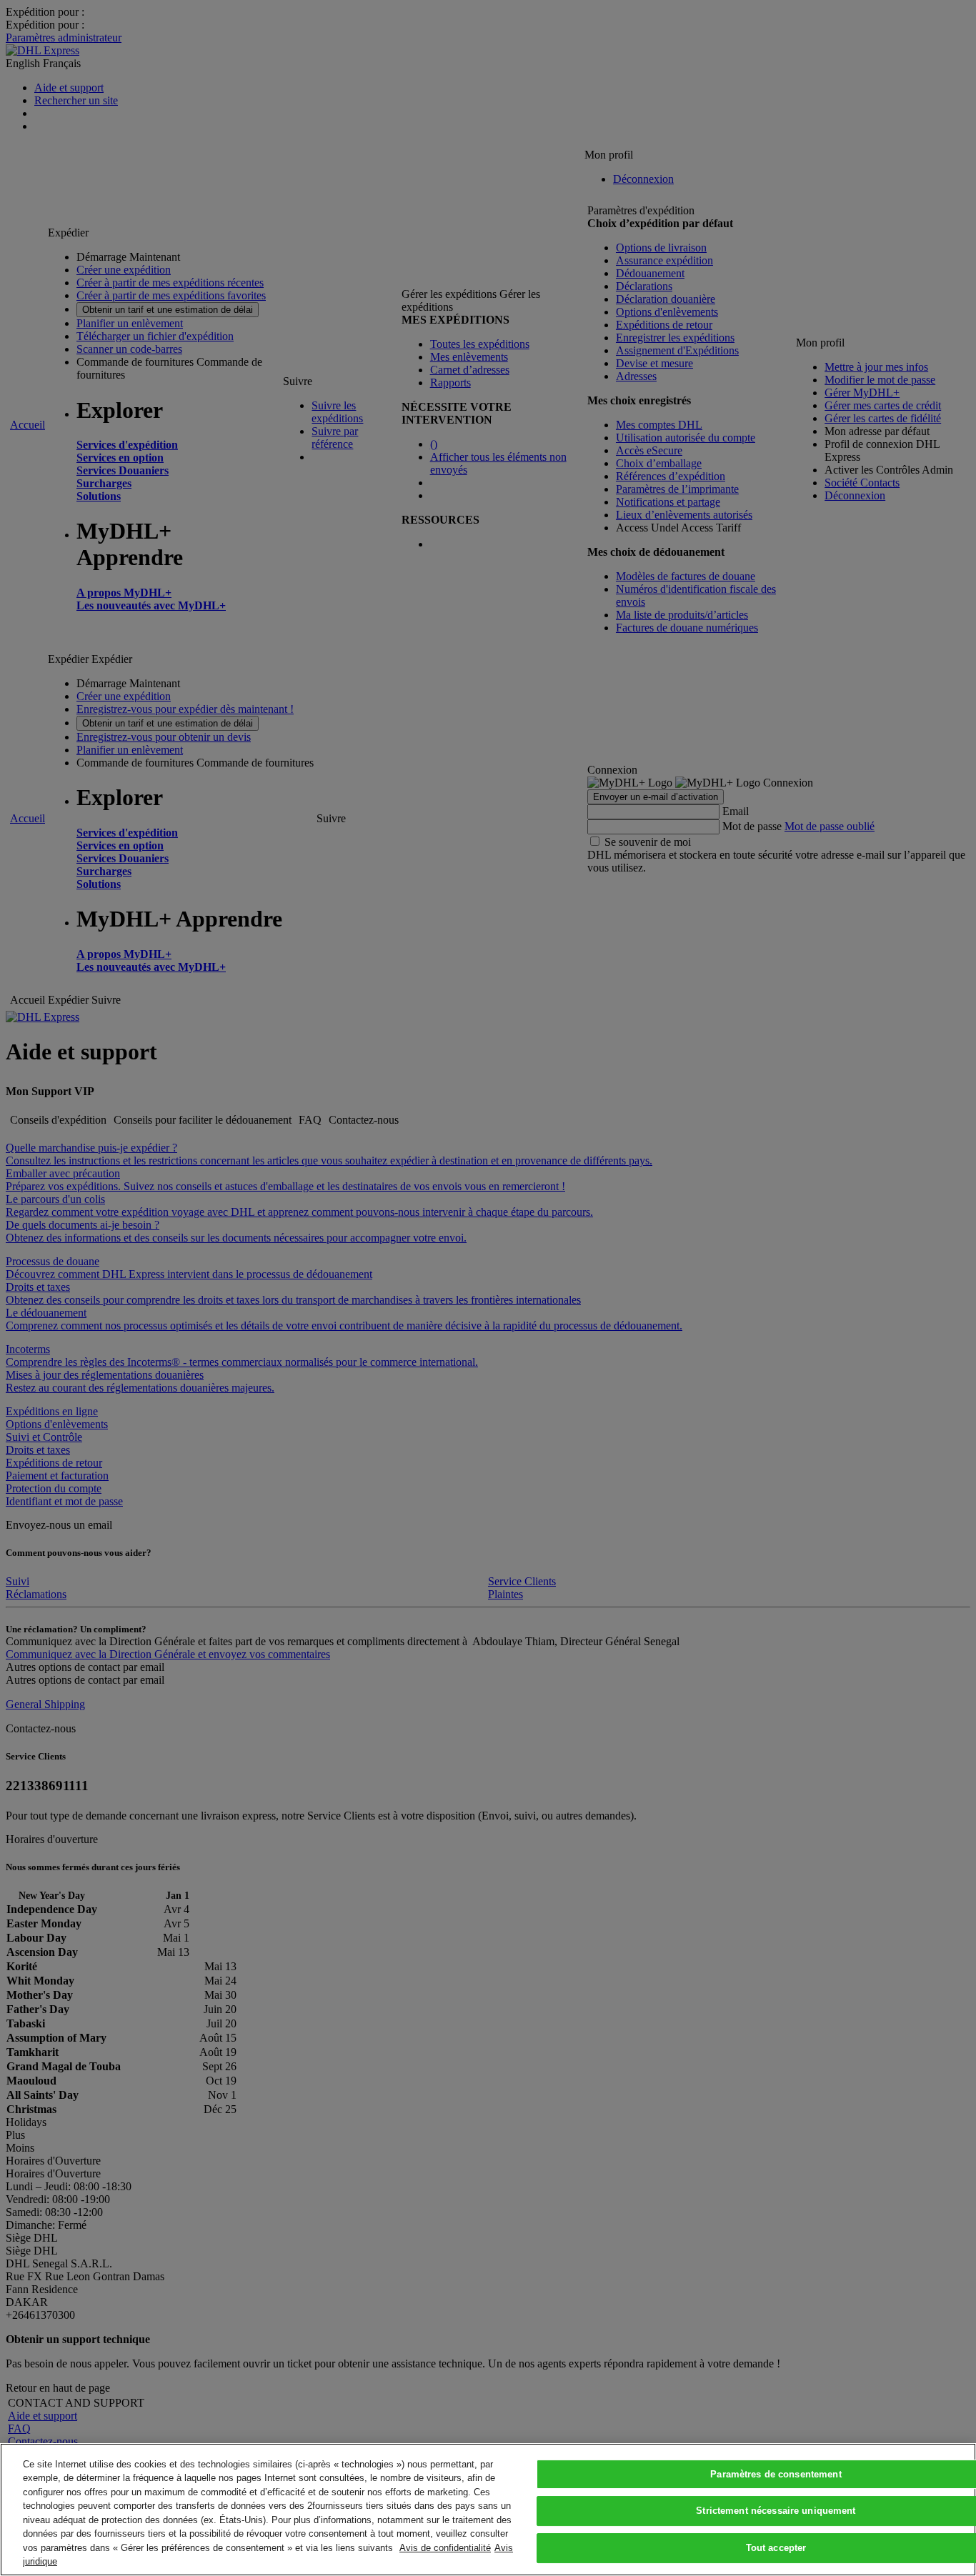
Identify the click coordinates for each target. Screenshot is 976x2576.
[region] (488, 2510)
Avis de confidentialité (445, 2548)
